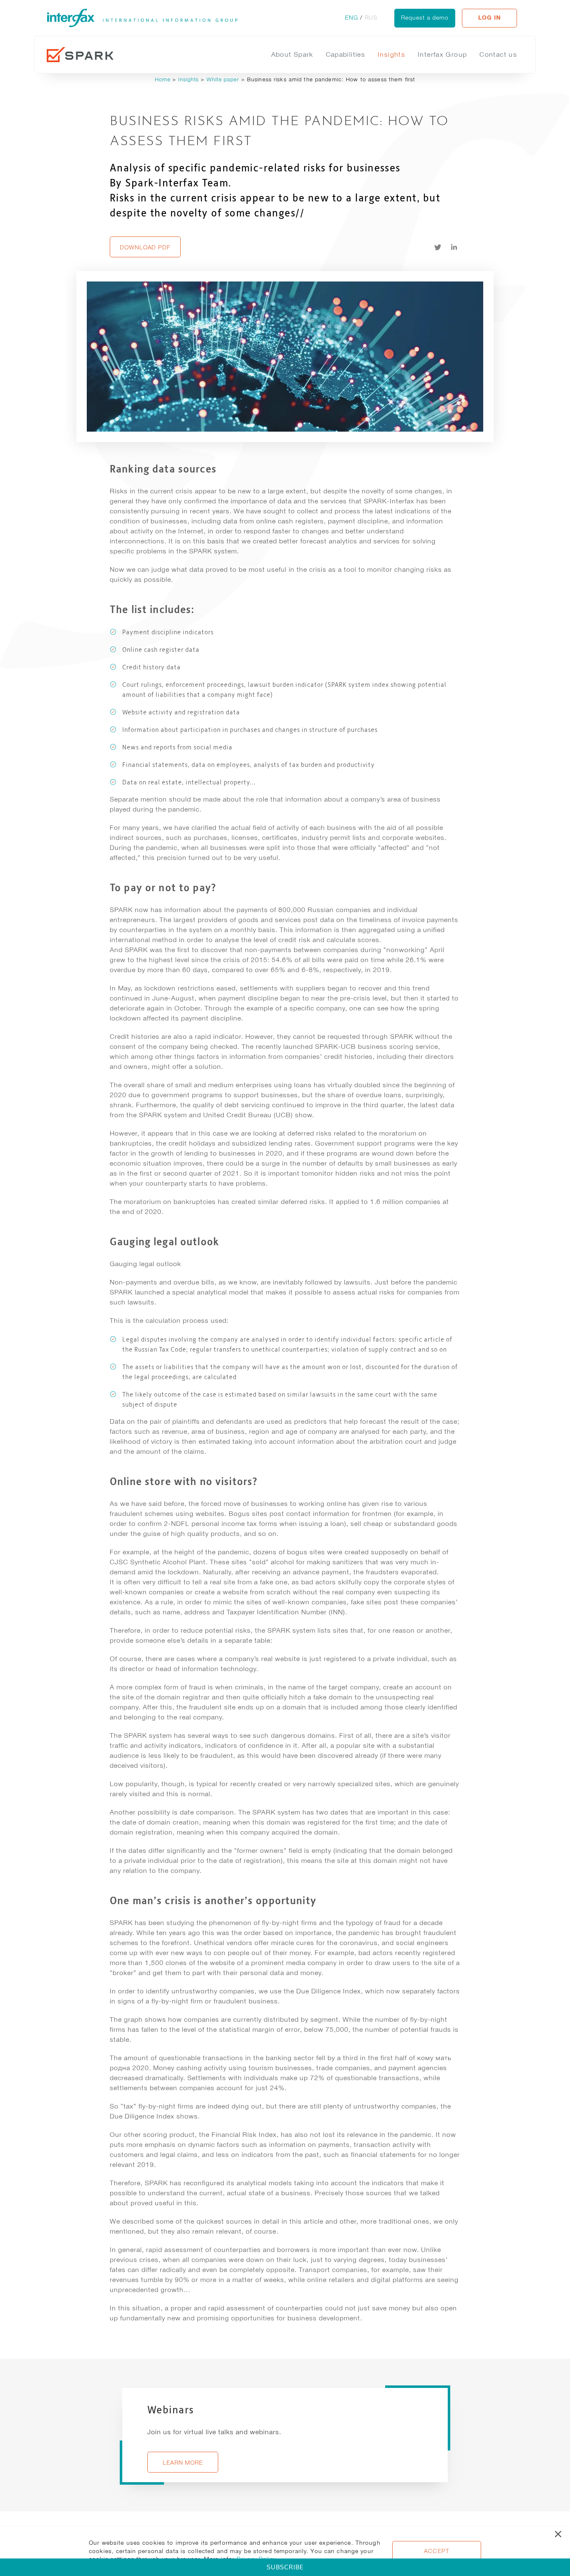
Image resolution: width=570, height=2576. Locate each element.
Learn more (183, 2463)
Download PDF (145, 247)
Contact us (498, 54)
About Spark (292, 54)
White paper (223, 79)
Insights (391, 54)
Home (164, 79)
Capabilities (346, 54)
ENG (352, 18)
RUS (371, 18)
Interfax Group (442, 54)
